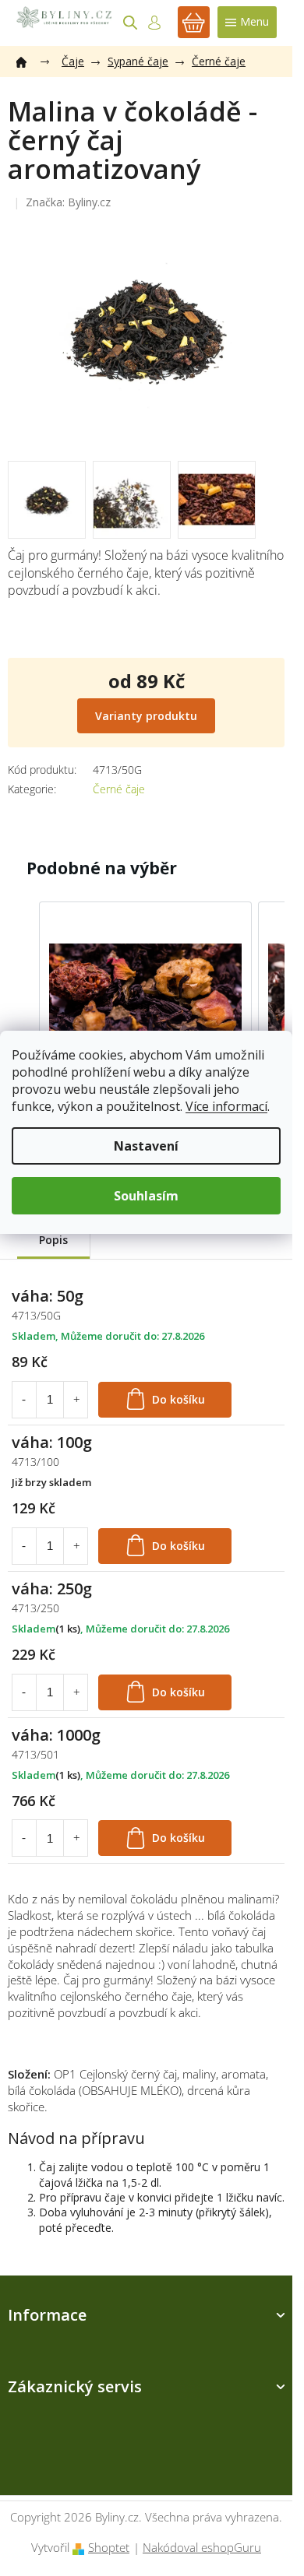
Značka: (68, 202)
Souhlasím (146, 1196)
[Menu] (247, 22)
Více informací (226, 1106)
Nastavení (146, 1146)
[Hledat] (130, 23)
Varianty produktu (146, 716)
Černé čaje (119, 789)
